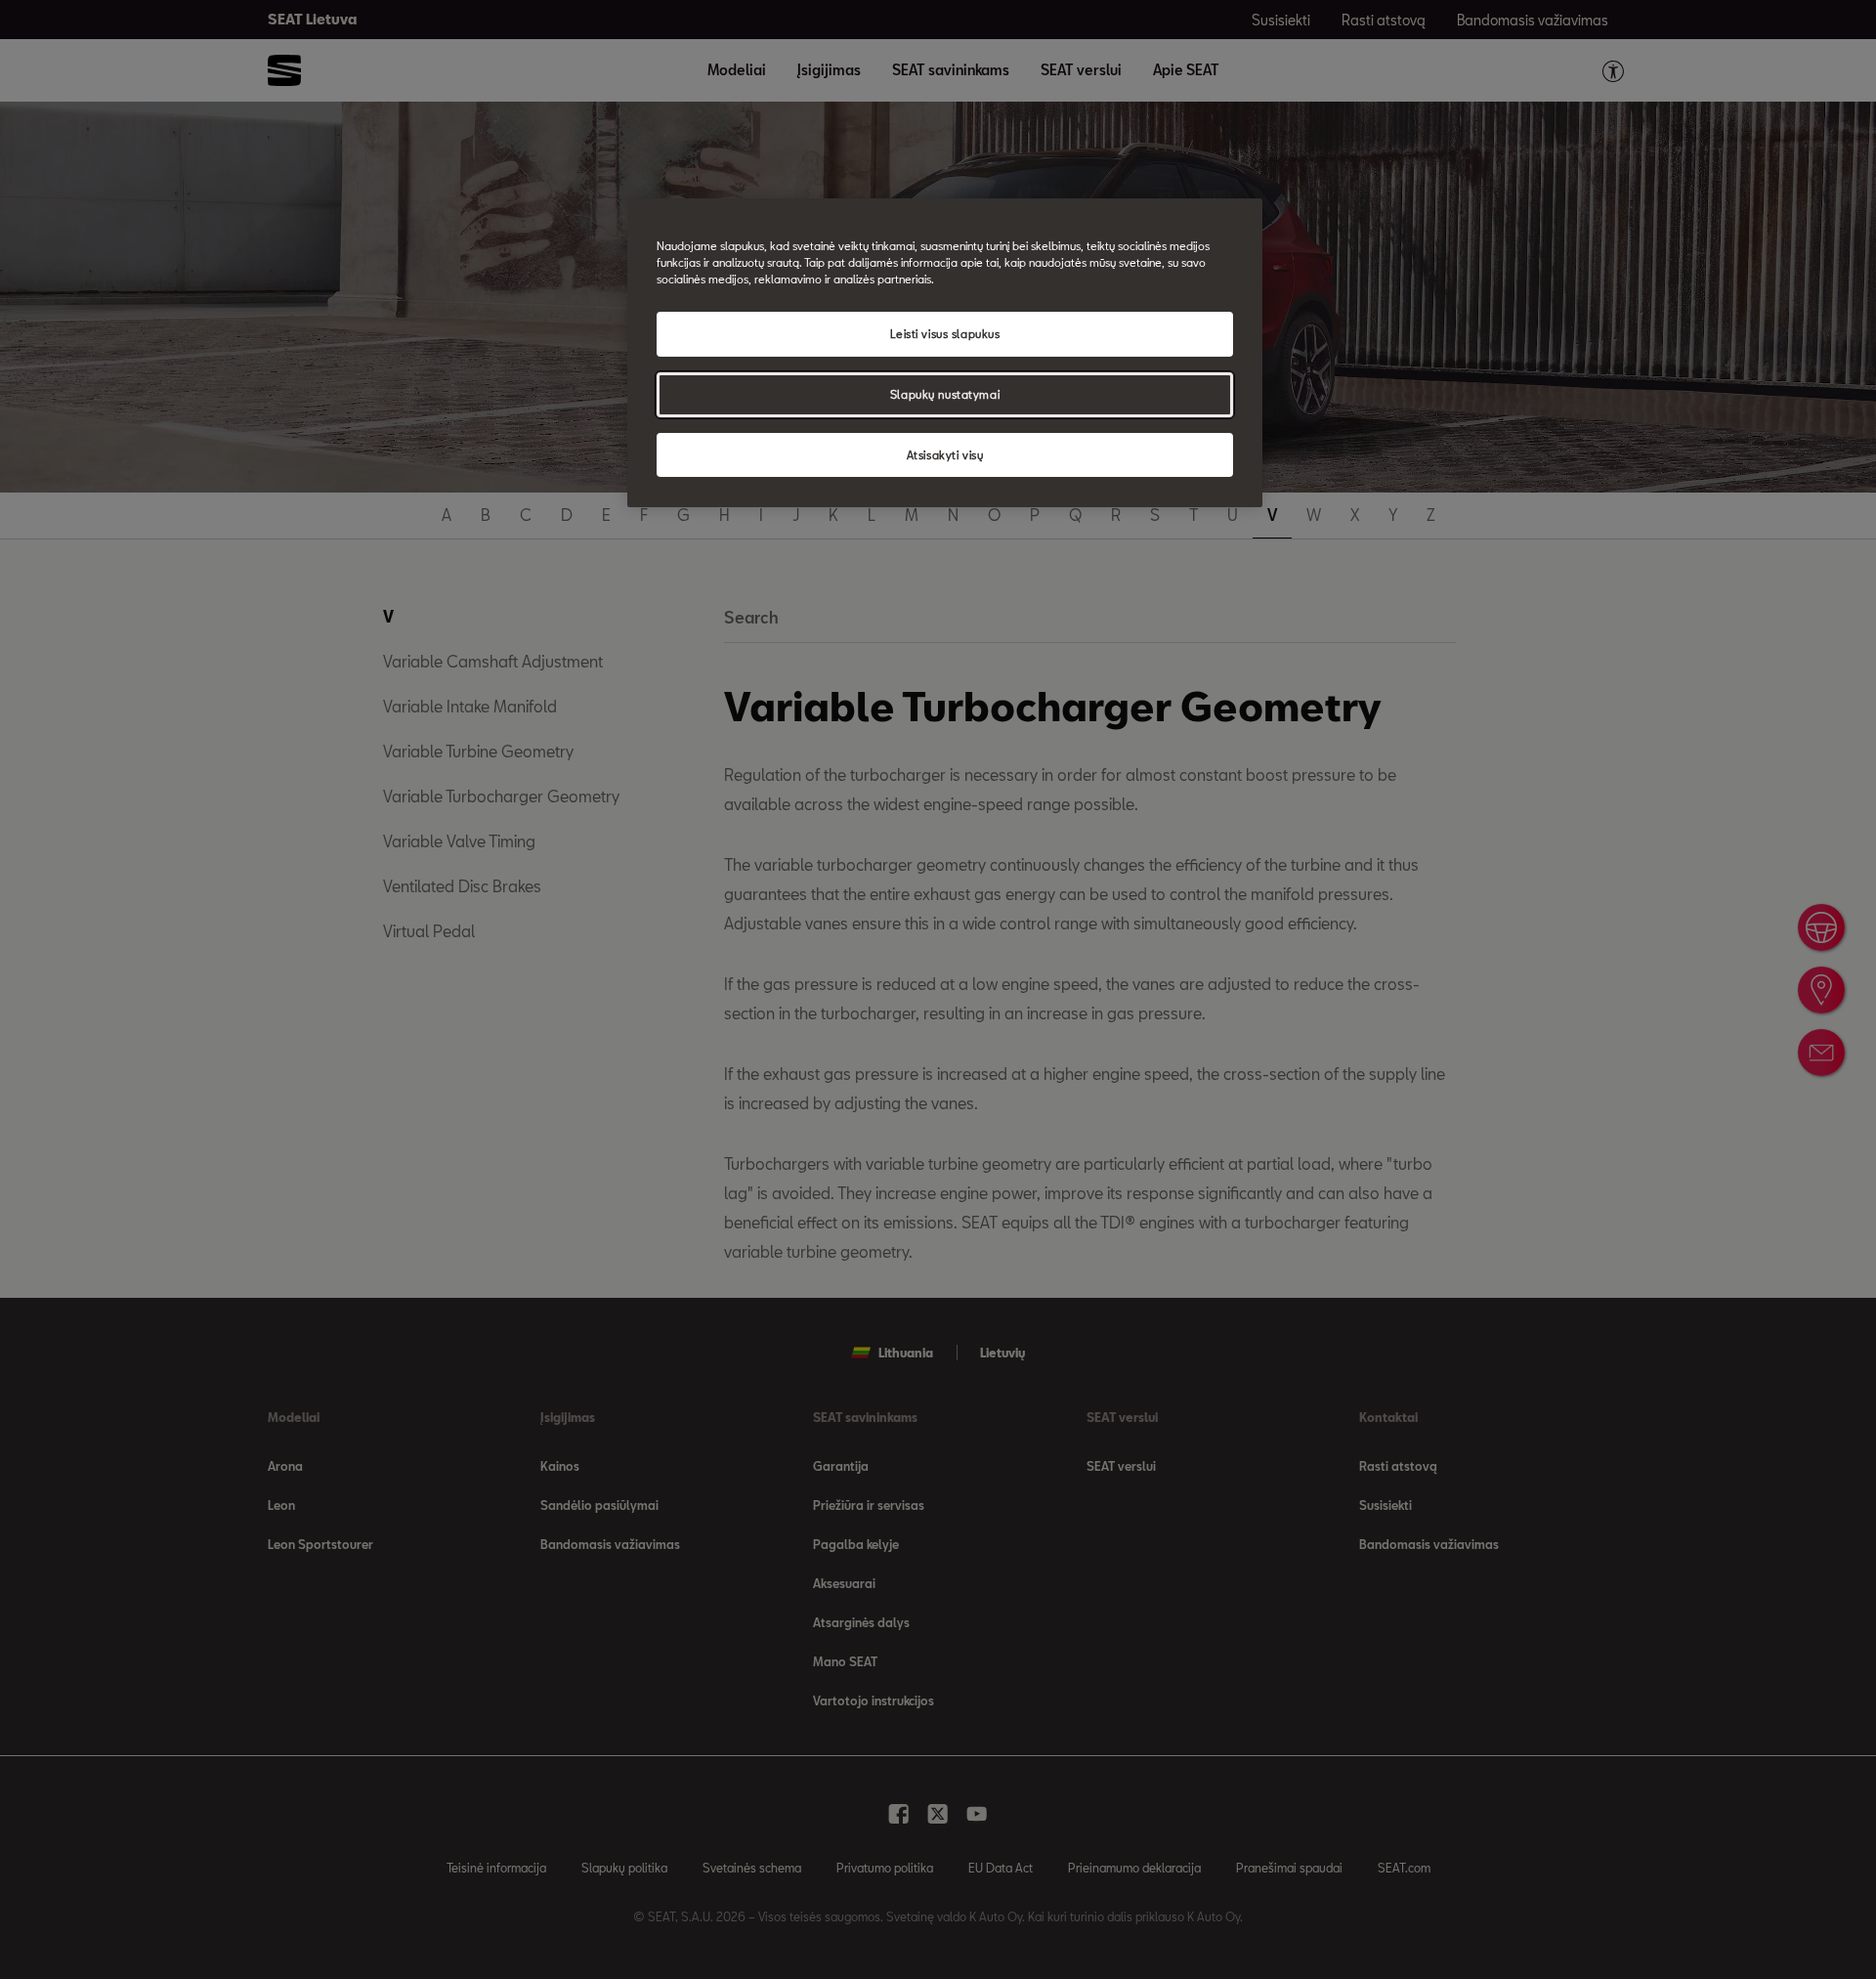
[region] (945, 353)
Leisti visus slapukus (945, 334)
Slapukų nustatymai (945, 394)
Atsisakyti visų (945, 455)
